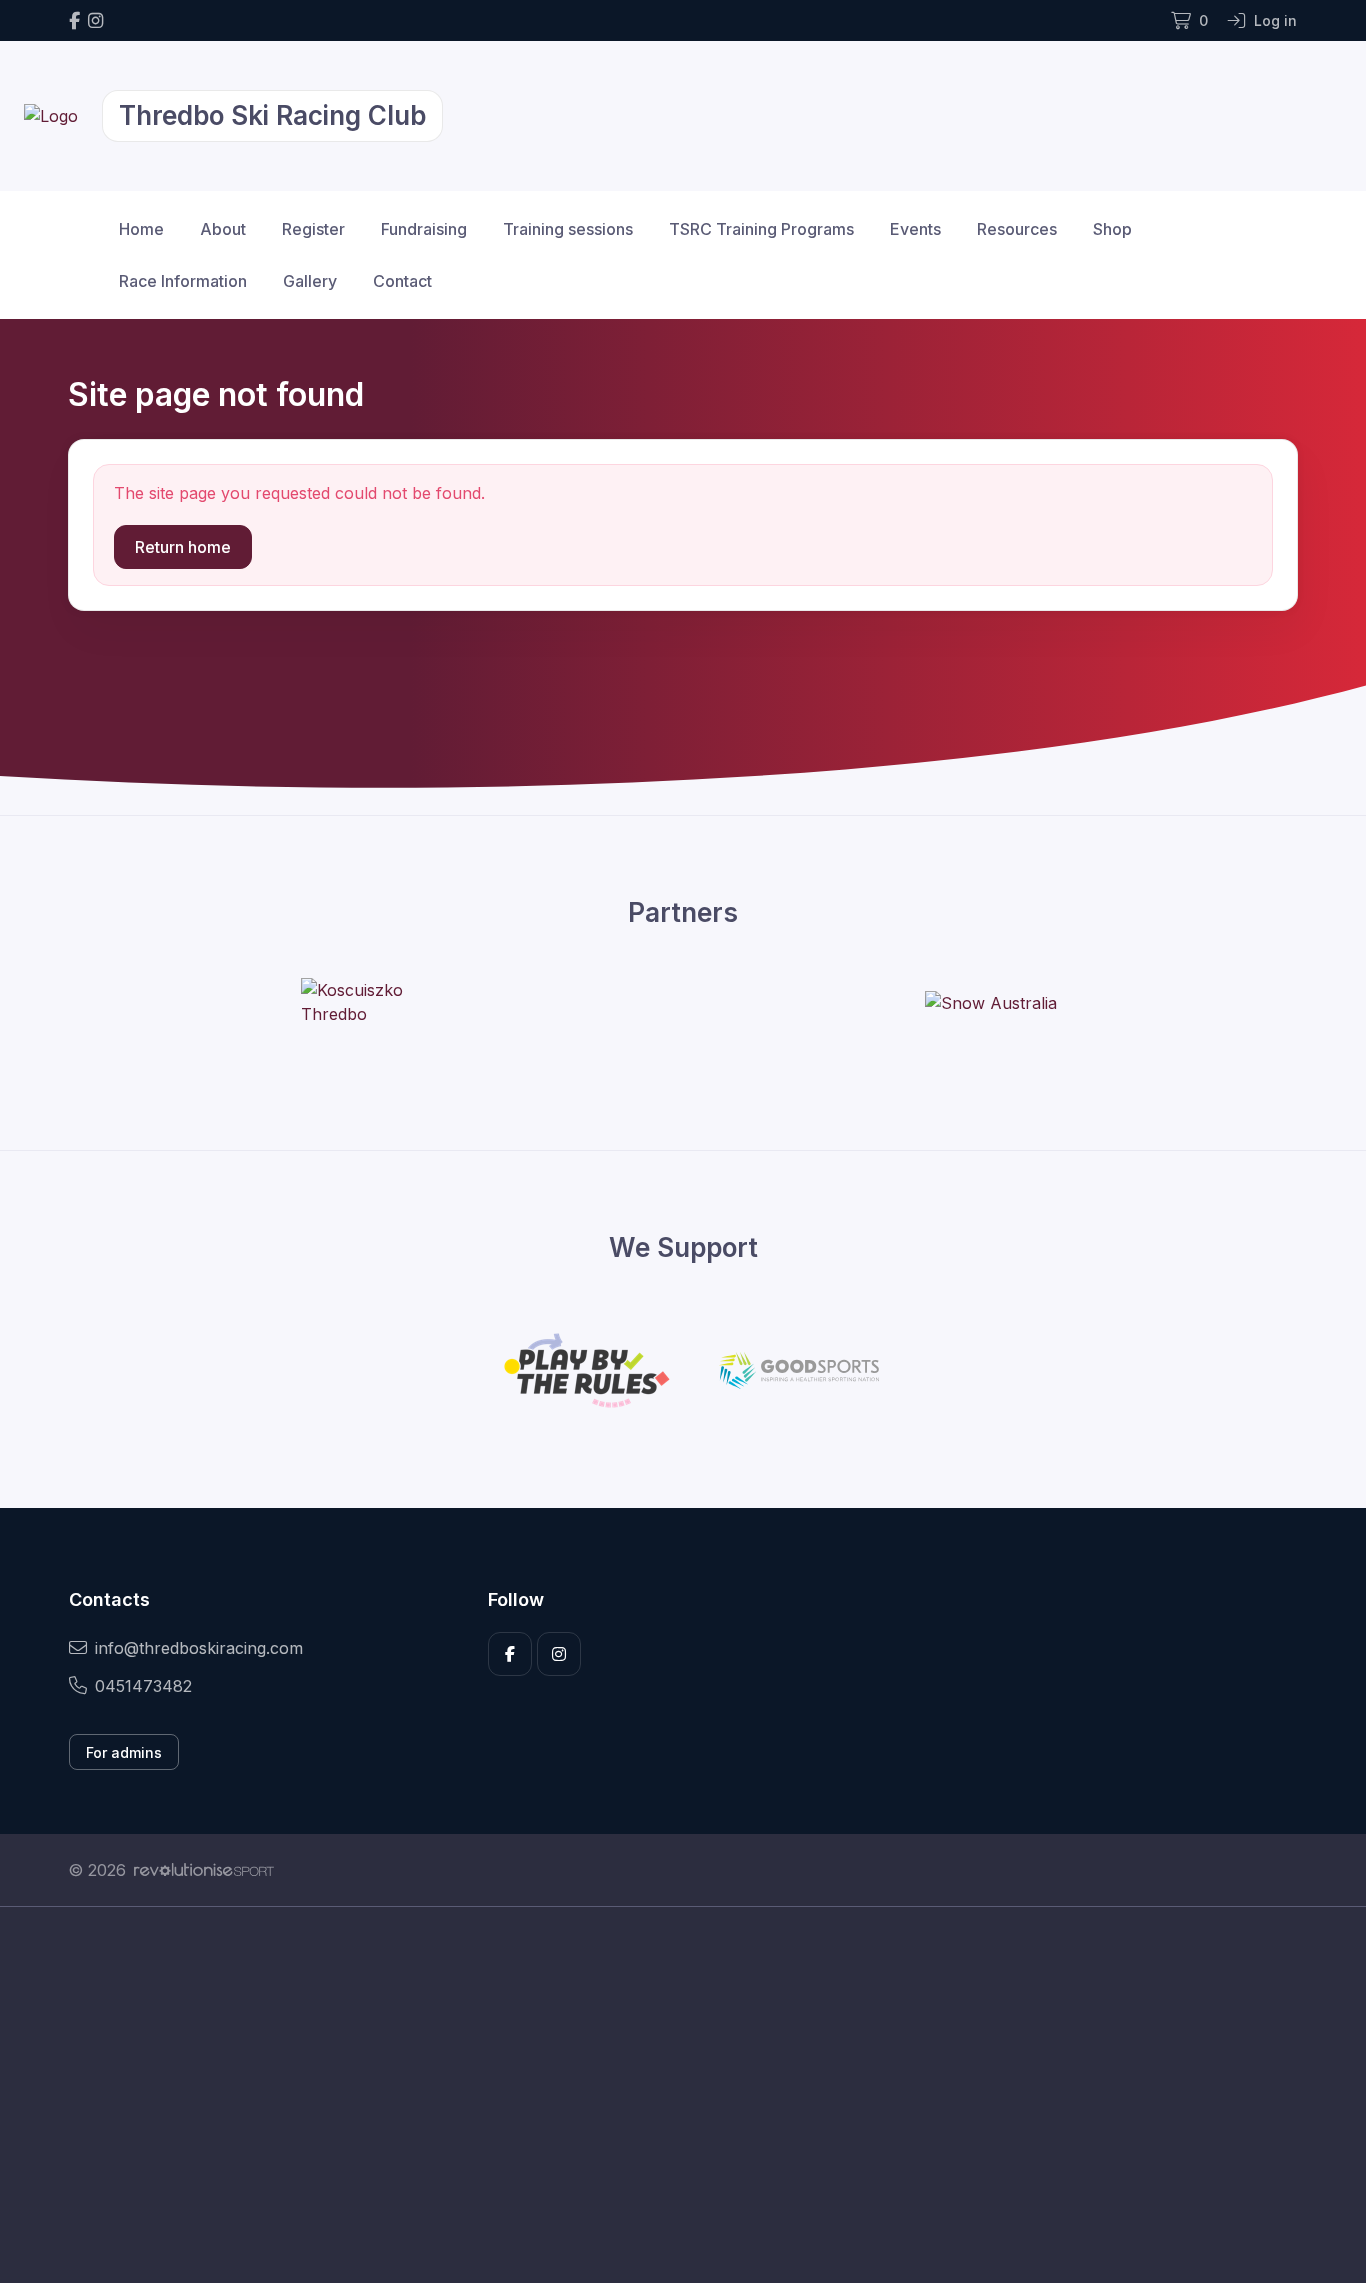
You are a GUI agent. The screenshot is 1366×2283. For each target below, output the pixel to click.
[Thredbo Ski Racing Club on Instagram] (95, 20)
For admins (124, 1752)
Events (915, 229)
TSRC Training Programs (761, 229)
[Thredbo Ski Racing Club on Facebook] (74, 20)
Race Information (183, 281)
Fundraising (424, 229)
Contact (402, 281)
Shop (1112, 229)
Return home (183, 547)
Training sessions (568, 229)
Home (141, 229)
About (223, 229)
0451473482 (143, 1686)
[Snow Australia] (991, 1002)
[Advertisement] (668, 2095)
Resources (1017, 229)
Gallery (310, 281)
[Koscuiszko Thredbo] (376, 1002)
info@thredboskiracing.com (199, 1648)
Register (313, 229)
